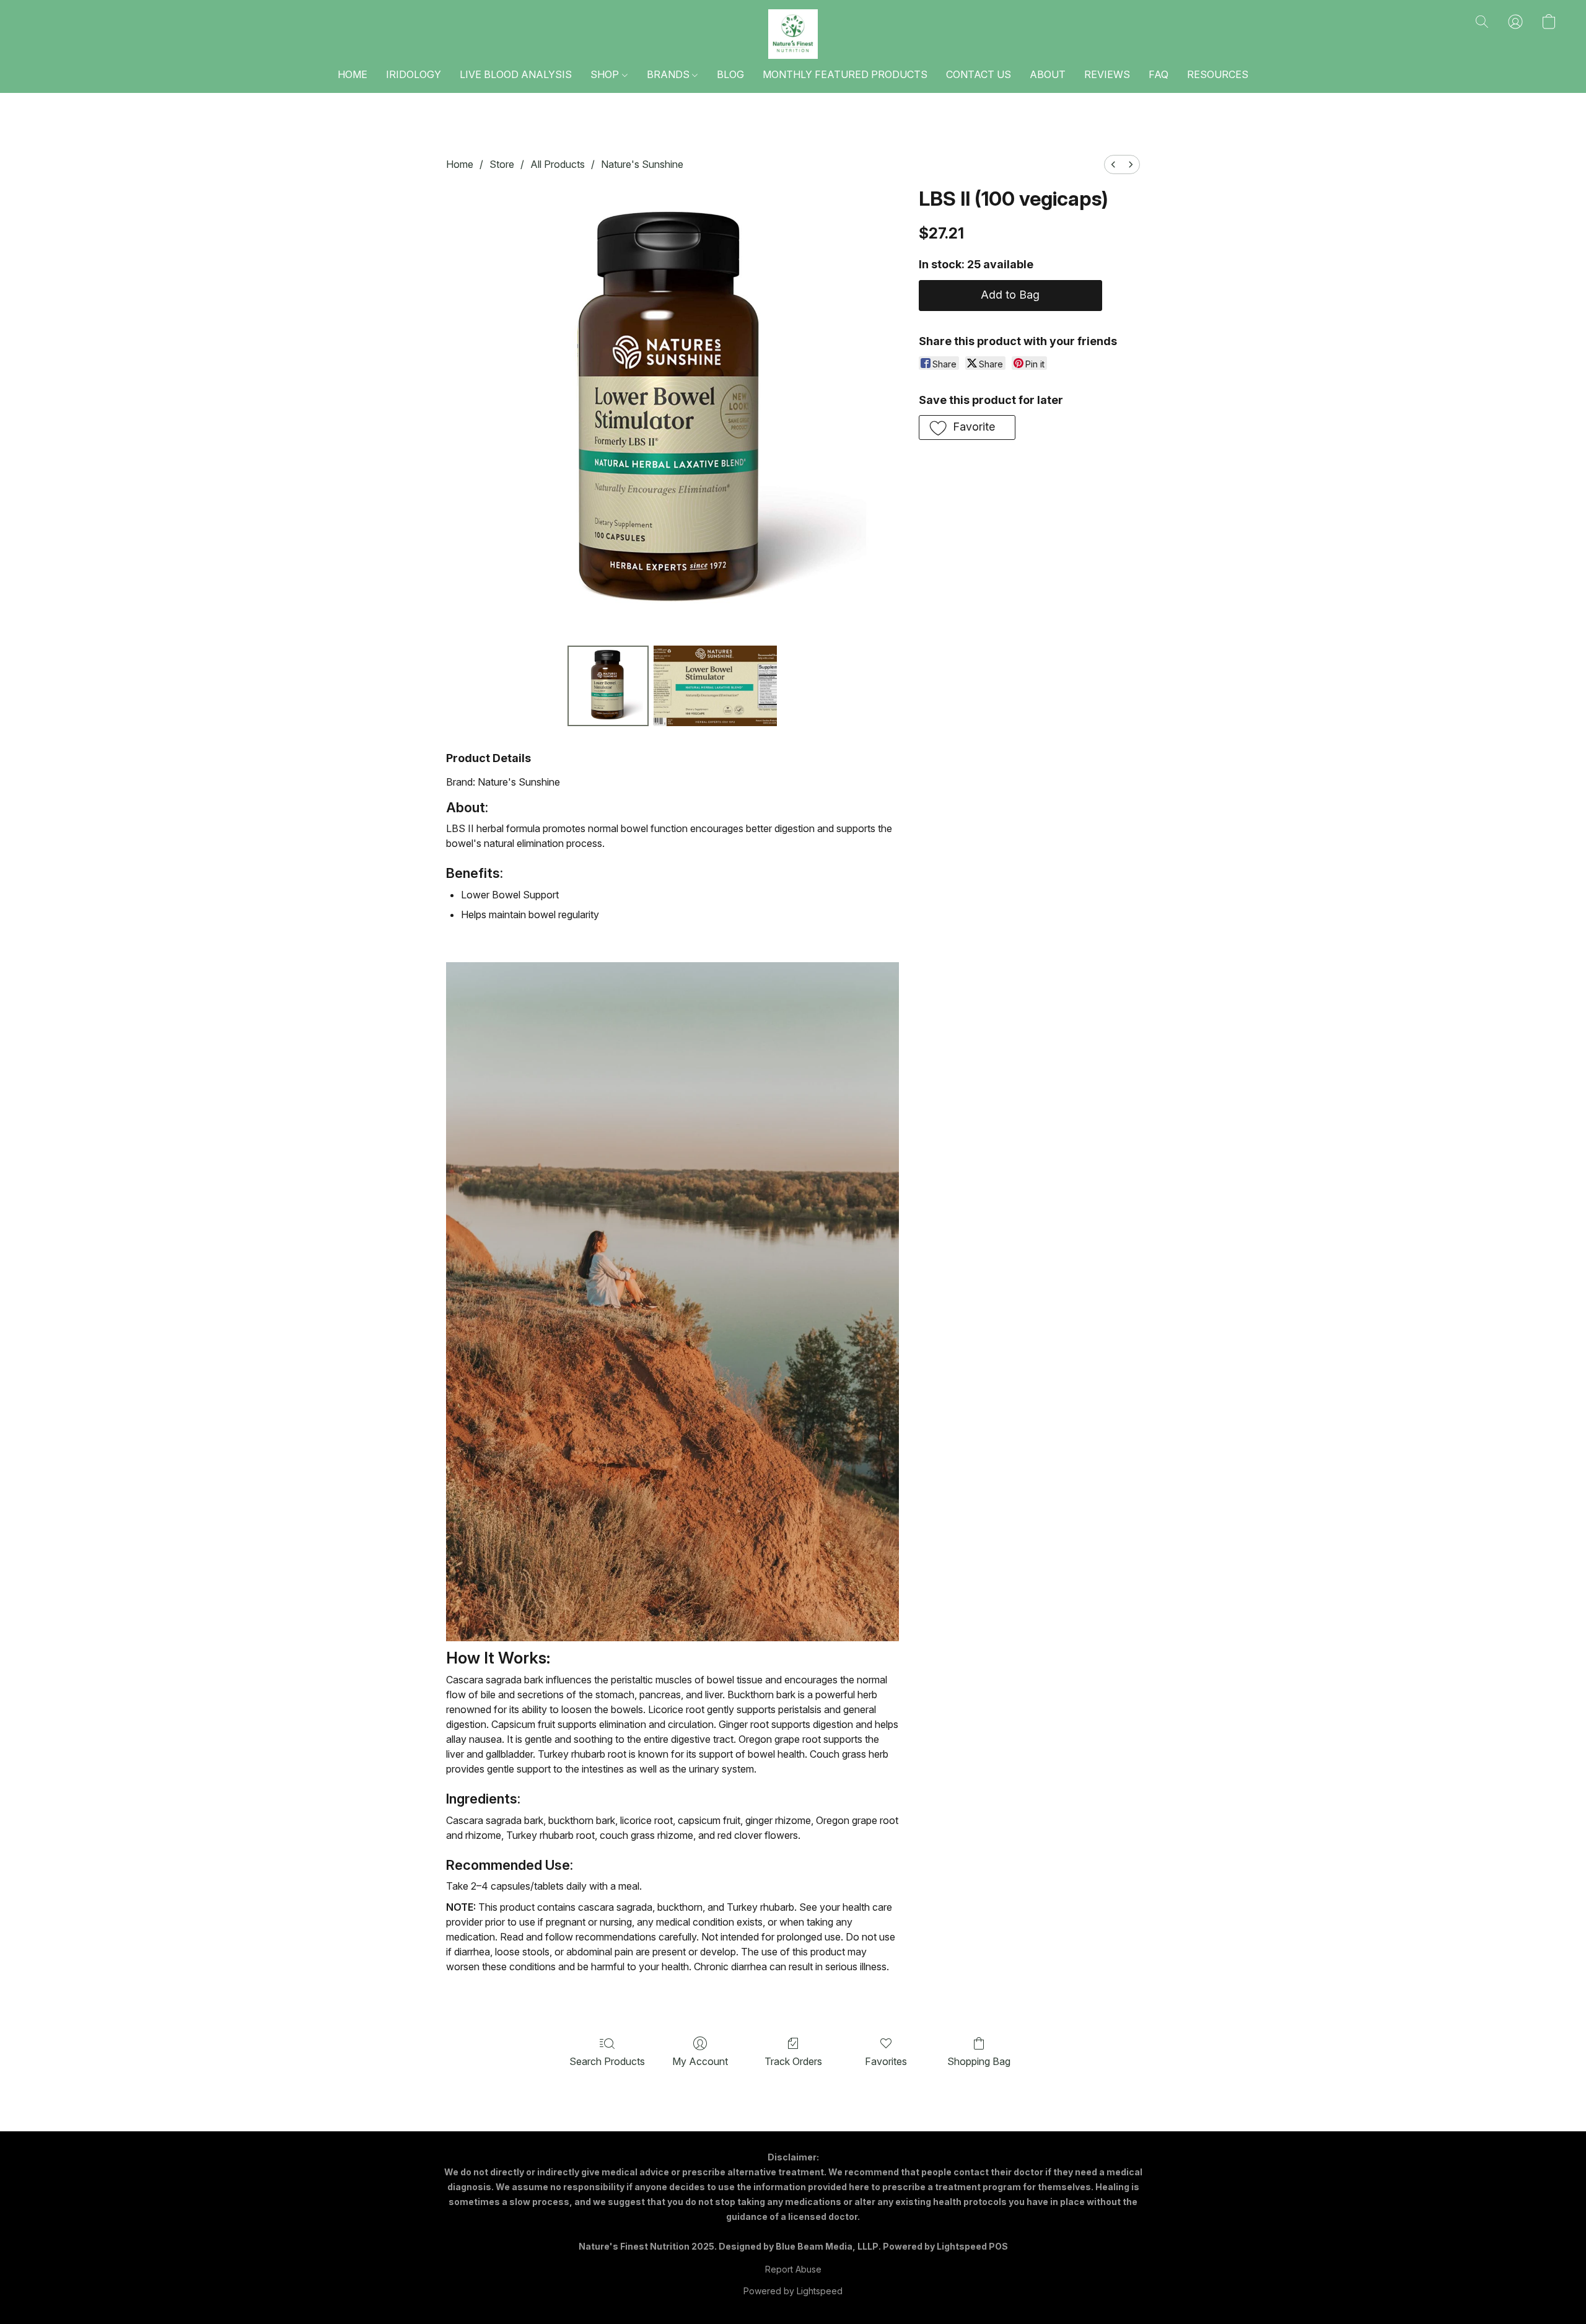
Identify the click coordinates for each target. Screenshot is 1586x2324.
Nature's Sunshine (642, 164)
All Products (558, 164)
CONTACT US (979, 74)
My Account (700, 2061)
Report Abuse (793, 2269)
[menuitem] (1113, 164)
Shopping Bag (979, 2061)
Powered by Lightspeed (793, 2291)
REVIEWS (1107, 74)
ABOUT (1048, 74)
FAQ (1159, 74)
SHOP (606, 74)
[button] (793, 34)
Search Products (607, 2061)
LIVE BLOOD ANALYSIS (516, 74)
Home (460, 164)
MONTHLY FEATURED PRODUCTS (845, 74)
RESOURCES (1218, 74)
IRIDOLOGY (414, 74)
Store (502, 164)
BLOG (730, 74)
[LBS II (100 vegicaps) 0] (608, 686)
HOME (353, 74)
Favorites (886, 2061)
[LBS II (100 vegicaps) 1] (716, 686)
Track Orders (793, 2061)
